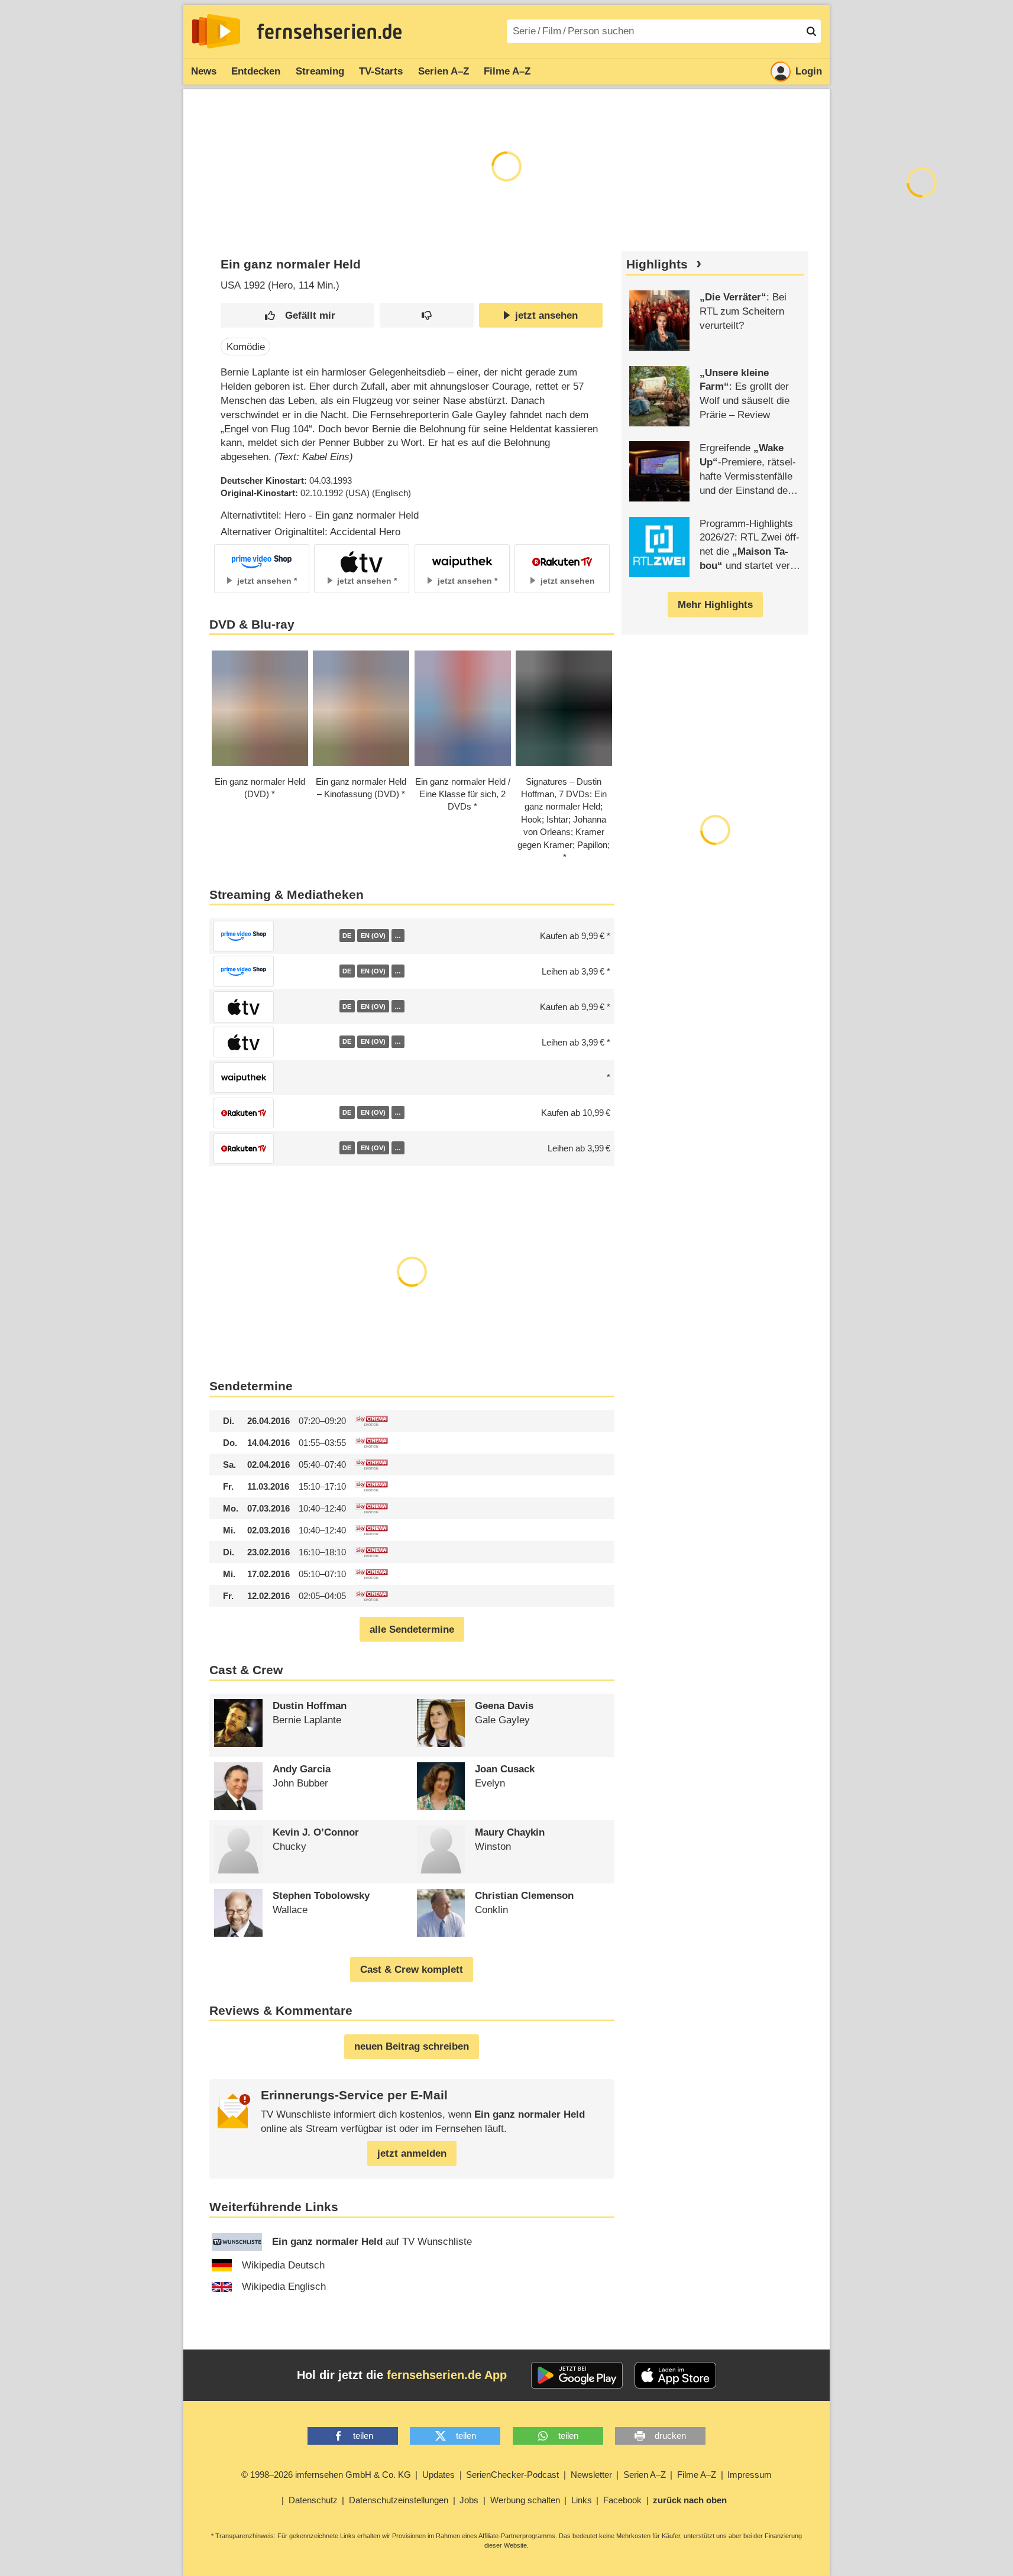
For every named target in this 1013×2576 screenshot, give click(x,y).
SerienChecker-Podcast (512, 2475)
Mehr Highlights (715, 605)
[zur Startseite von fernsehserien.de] (216, 31)
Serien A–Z (444, 71)
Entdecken (256, 71)
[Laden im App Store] (675, 2376)
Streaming (320, 71)
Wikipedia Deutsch (283, 2265)
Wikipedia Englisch (284, 2287)
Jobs (469, 2500)
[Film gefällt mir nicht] (427, 315)
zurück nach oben (690, 2500)
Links (582, 2500)
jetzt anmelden (412, 2153)
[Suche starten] (811, 31)
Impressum (750, 2475)
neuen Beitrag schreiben (412, 2046)
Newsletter (591, 2475)
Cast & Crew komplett (412, 1970)
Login (809, 71)
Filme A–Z (507, 71)
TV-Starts (381, 71)
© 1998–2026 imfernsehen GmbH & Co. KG (326, 2475)
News (204, 71)
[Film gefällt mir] (297, 315)
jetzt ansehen (546, 315)
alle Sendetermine (412, 1630)
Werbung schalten (525, 2500)
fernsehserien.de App (447, 2375)
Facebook (622, 2500)
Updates (438, 2475)
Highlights (657, 264)
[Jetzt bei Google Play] (577, 2376)
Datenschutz (313, 2500)
